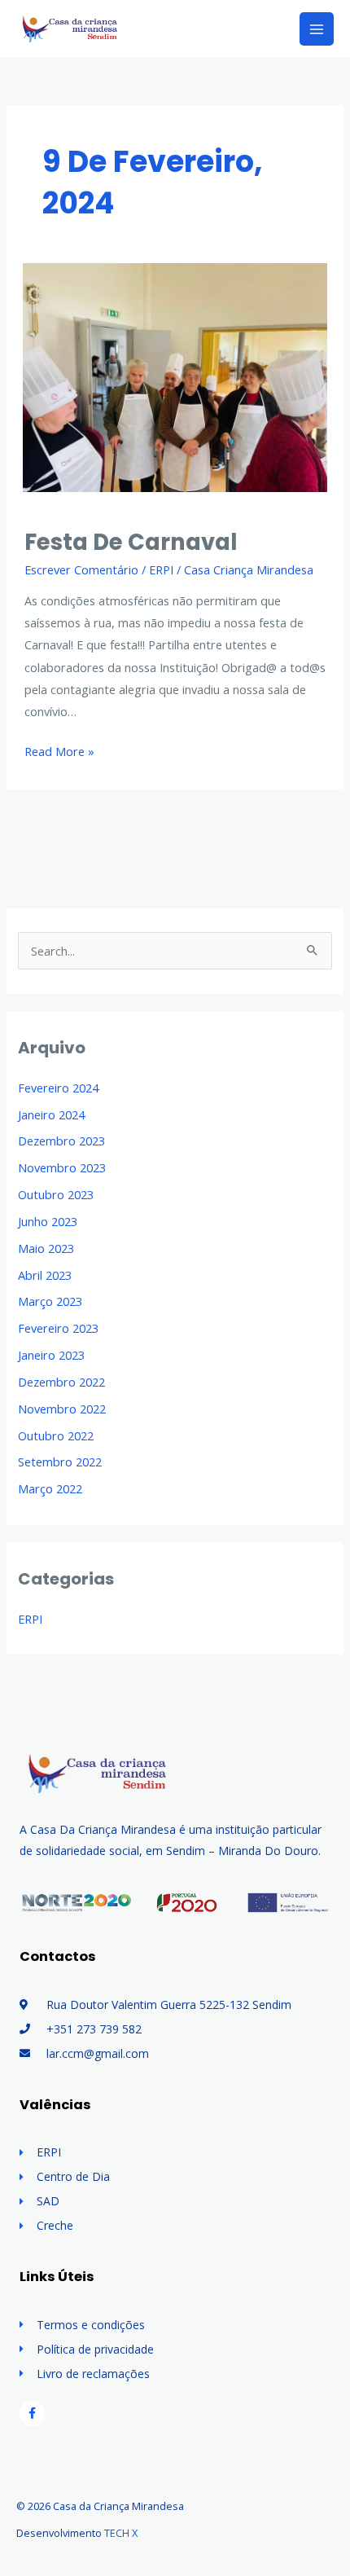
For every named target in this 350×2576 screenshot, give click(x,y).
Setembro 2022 (60, 1462)
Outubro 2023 (56, 1194)
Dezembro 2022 (61, 1382)
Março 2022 (50, 1488)
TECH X (121, 2533)
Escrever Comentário (81, 569)
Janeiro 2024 (51, 1114)
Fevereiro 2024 (58, 1088)
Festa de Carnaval (131, 542)
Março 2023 (50, 1301)
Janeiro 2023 (51, 1355)
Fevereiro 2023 (58, 1328)
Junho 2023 (48, 1221)
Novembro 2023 (62, 1167)
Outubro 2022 (56, 1435)
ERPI (161, 569)
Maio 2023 (46, 1248)
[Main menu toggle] (317, 29)
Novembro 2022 (62, 1409)
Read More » (59, 750)
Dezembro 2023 (61, 1141)
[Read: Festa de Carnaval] (175, 376)
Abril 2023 (45, 1275)
